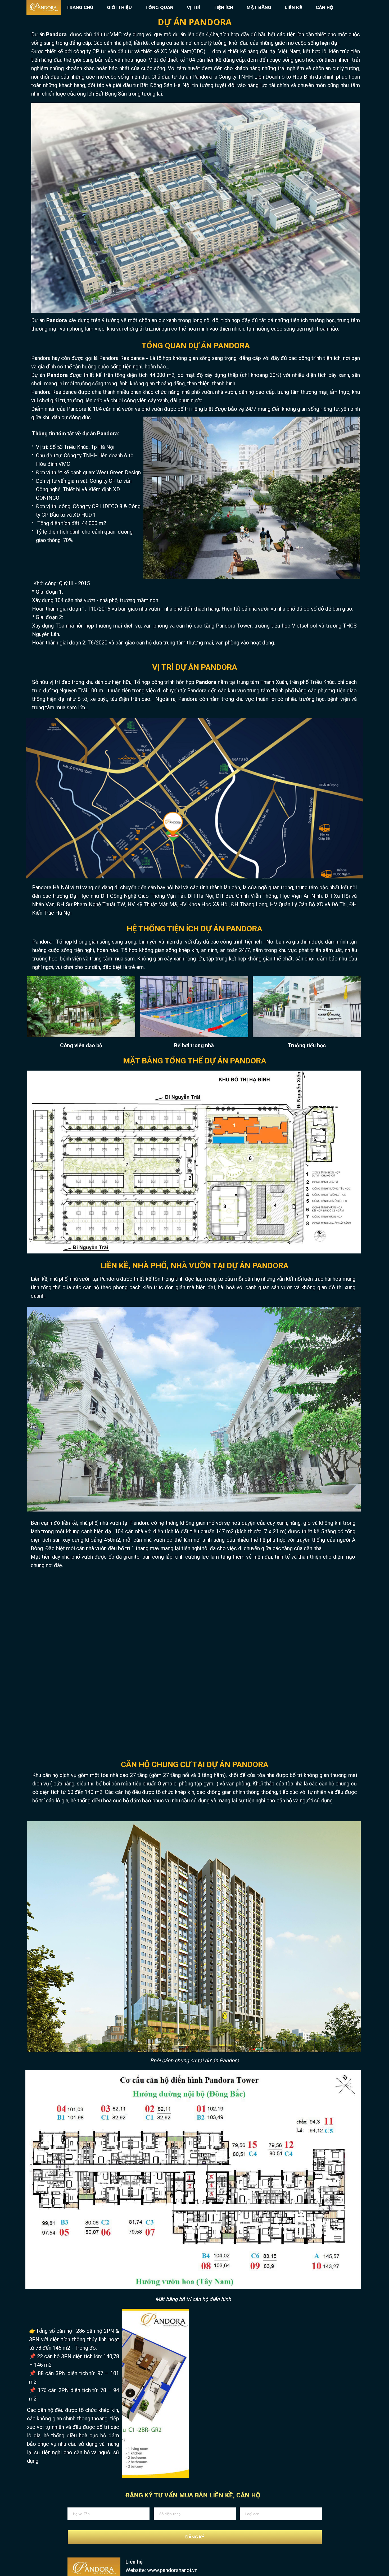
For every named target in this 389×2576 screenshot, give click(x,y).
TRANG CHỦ (80, 8)
